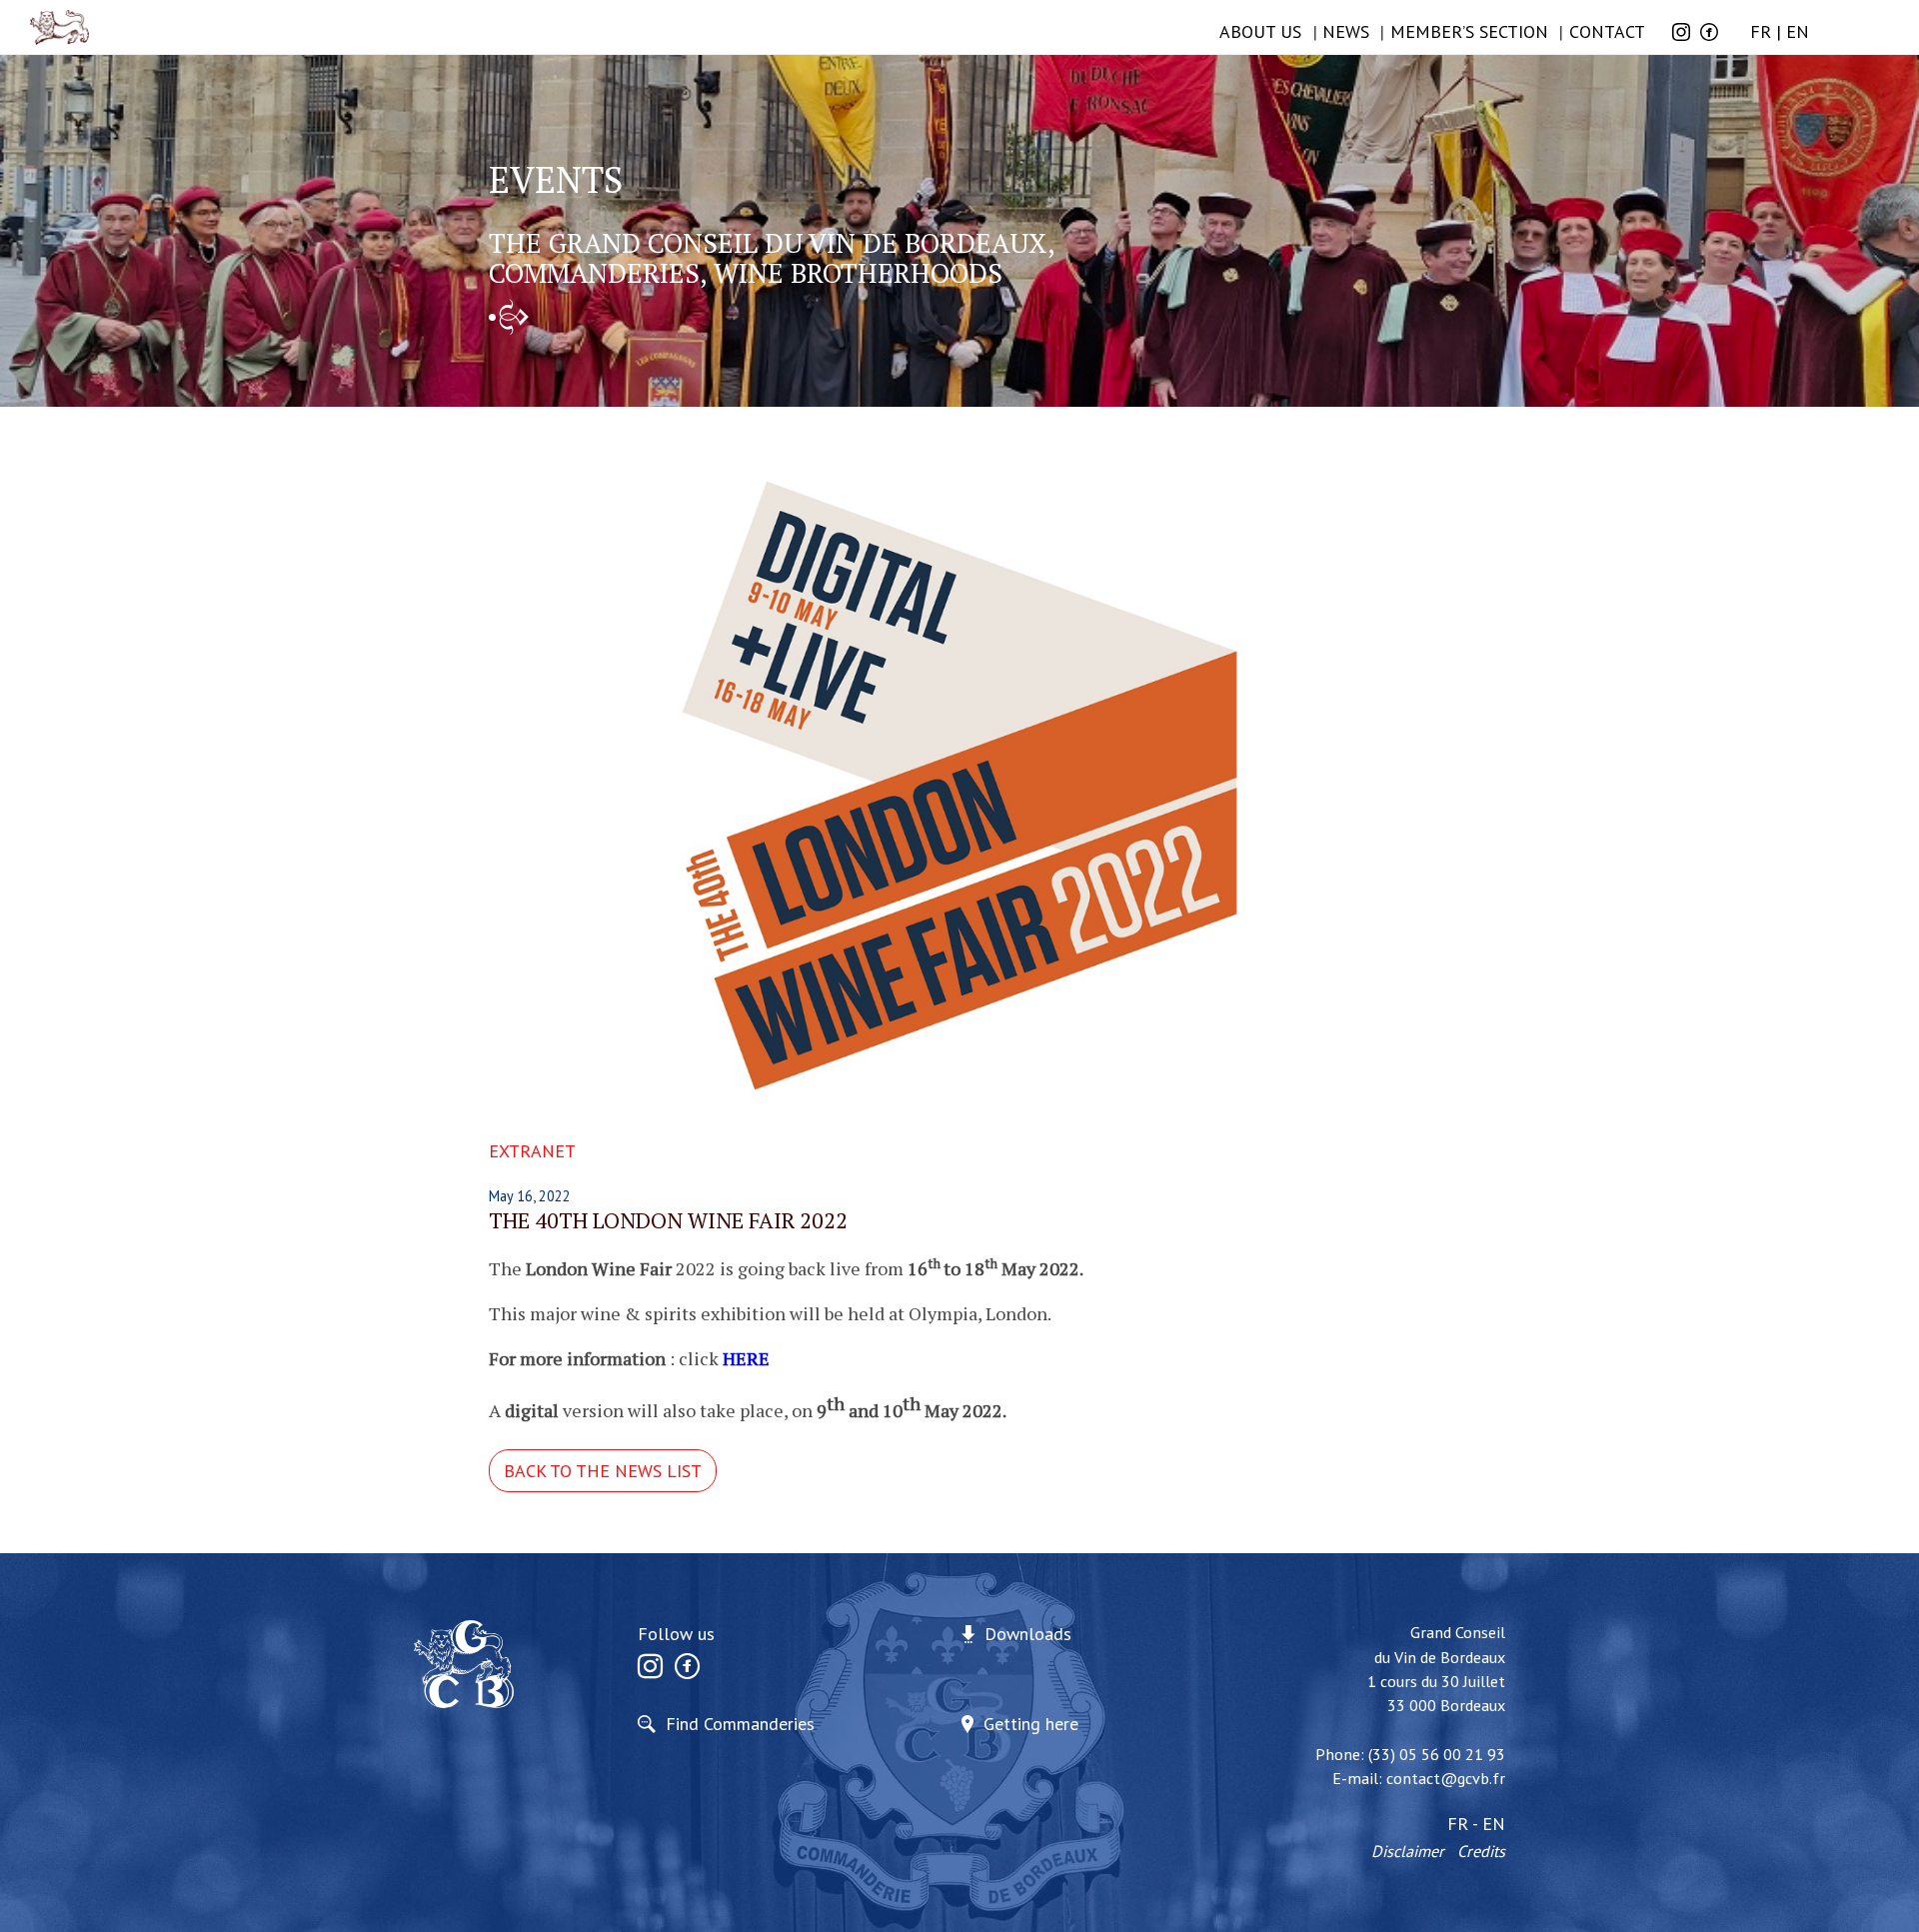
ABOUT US (1260, 31)
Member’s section (1469, 31)
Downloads (1028, 1634)
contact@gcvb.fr (1446, 1778)
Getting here (1031, 1724)
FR (1761, 31)
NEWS (1346, 31)
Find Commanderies (740, 1724)
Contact (1607, 31)
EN (1798, 31)
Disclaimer (1408, 1851)
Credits (1481, 1851)
